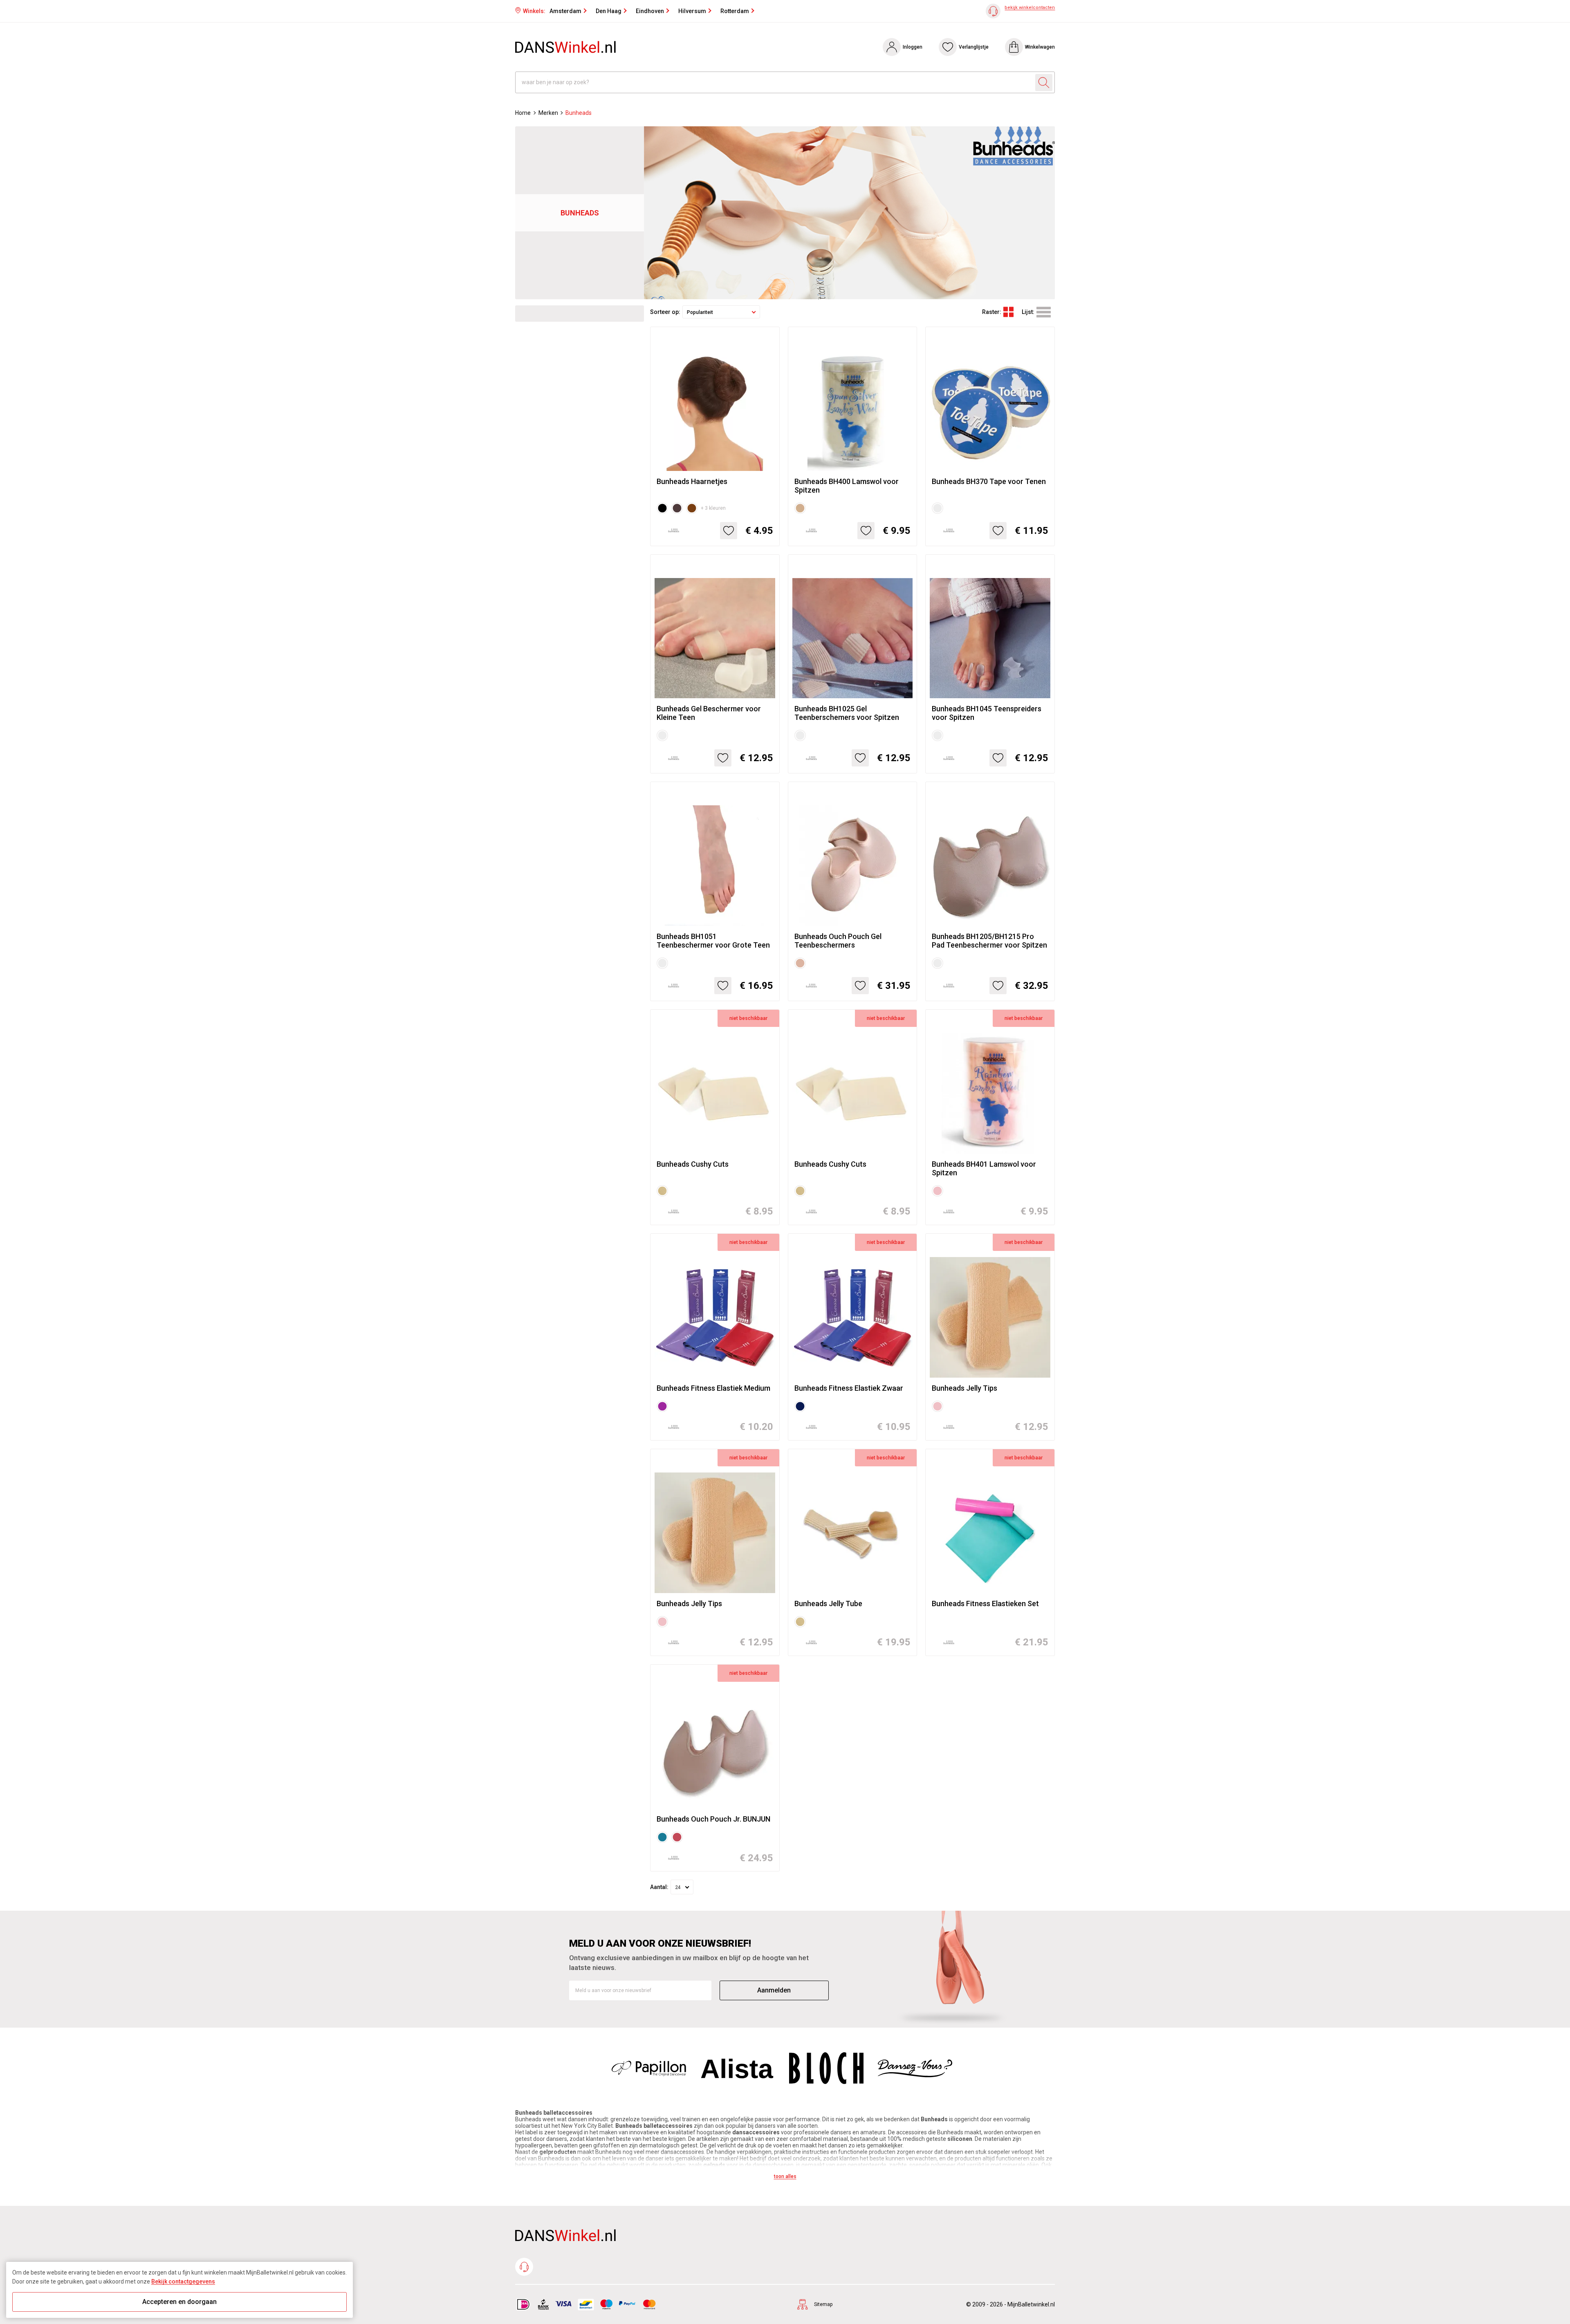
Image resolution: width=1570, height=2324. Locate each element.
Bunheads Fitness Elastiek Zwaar (849, 1388)
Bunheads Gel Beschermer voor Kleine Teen (709, 713)
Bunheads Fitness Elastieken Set (985, 1603)
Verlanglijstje (974, 47)
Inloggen (913, 47)
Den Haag (609, 11)
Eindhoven (650, 11)
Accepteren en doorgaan (179, 2302)
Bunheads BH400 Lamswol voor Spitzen (847, 486)
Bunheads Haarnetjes (692, 481)
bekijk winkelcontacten (1030, 8)
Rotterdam (735, 11)
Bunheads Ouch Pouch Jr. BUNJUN (713, 1819)
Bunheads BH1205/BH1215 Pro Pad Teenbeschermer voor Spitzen (989, 941)
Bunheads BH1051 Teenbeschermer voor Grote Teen (713, 941)
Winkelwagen (1040, 47)
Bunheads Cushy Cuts (693, 1164)
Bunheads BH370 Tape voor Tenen (989, 481)
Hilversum (692, 11)
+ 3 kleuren (713, 508)
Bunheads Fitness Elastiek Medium (713, 1388)
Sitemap (823, 2304)
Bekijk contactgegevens (183, 2281)
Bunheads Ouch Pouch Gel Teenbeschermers (838, 941)
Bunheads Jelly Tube (828, 1603)
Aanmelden (774, 1990)
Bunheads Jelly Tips (964, 1388)
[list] (1044, 312)
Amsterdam (565, 11)
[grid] (1008, 312)
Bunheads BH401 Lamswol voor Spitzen (984, 1168)
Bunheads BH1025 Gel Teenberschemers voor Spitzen (847, 713)
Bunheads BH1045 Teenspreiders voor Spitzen (987, 713)
